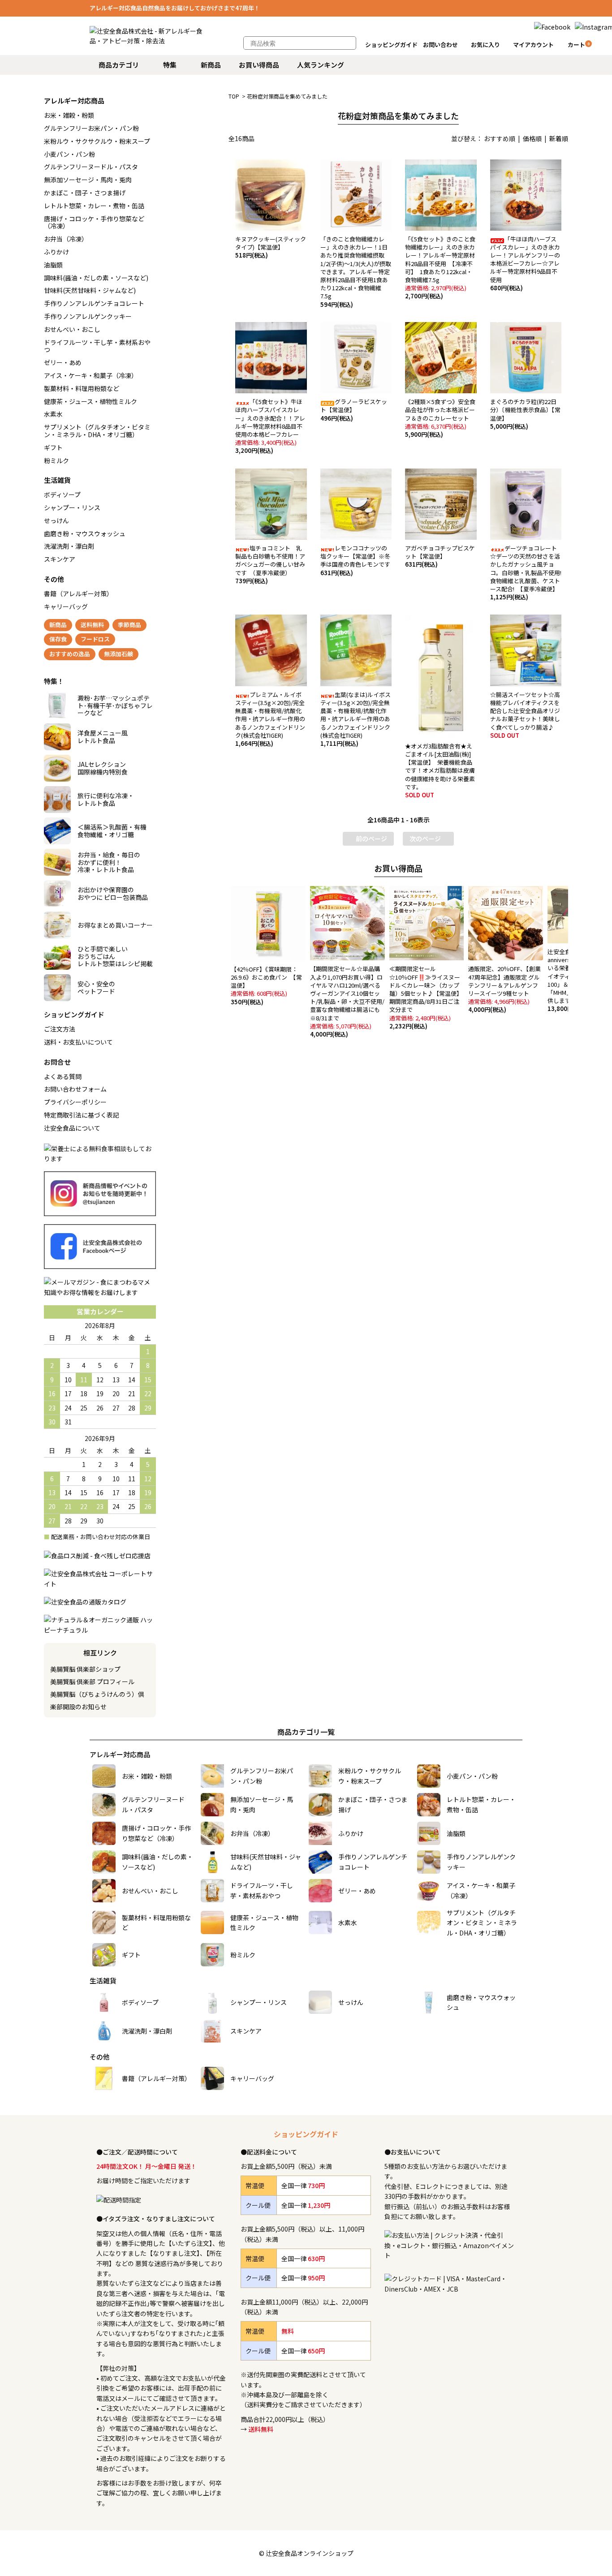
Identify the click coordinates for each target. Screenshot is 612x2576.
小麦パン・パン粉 (69, 154)
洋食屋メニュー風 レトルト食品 (103, 737)
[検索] (345, 43)
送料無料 (92, 625)
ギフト (53, 447)
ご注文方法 (60, 1029)
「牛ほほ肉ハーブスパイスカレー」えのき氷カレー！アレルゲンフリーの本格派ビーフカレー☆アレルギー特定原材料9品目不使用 (525, 263)
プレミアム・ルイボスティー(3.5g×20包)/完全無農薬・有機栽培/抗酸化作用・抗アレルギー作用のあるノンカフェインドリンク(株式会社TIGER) (270, 719)
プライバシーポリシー (75, 1102)
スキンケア (60, 559)
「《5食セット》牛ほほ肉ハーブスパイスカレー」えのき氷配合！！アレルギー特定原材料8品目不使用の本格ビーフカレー (270, 426)
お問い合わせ (440, 45)
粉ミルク (56, 460)
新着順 (559, 138)
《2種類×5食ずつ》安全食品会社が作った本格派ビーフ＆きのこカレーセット (440, 418)
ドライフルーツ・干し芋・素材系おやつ (97, 346)
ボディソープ (62, 495)
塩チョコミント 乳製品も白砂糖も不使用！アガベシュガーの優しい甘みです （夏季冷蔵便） (270, 564)
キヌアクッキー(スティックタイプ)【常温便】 (271, 247)
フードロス (95, 639)
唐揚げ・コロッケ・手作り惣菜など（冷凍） (94, 222)
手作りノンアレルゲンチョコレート (94, 303)
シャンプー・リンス (72, 507)
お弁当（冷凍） (66, 239)
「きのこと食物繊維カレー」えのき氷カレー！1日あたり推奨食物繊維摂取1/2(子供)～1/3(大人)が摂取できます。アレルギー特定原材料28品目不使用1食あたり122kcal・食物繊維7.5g (356, 272)
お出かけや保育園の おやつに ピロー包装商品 (113, 893)
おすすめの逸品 (70, 654)
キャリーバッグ (66, 606)
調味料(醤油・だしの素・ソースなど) (96, 278)
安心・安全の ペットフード (96, 987)
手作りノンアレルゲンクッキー (88, 316)
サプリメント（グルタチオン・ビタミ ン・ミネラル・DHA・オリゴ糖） (97, 431)
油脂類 (53, 265)
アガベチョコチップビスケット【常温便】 (440, 556)
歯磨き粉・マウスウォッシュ (85, 533)
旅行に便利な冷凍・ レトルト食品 (106, 799)
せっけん (56, 520)
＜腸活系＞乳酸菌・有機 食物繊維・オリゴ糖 (112, 831)
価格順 (532, 138)
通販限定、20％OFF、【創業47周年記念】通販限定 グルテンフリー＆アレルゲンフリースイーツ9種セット (504, 989)
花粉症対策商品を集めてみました (287, 96)
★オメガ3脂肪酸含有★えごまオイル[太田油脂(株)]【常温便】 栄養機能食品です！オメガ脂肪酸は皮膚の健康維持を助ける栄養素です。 (440, 770)
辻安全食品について (72, 1128)
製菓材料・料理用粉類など (82, 388)
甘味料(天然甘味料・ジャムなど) (90, 290)
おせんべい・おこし (72, 329)
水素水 (53, 414)
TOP (234, 96)
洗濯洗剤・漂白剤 (69, 546)
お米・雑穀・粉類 (69, 115)
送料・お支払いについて (78, 1042)
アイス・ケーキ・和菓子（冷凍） (91, 375)
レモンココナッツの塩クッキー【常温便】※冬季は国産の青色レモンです (355, 560)
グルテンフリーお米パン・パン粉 (91, 128)
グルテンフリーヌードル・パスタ (91, 167)
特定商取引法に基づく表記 (82, 1115)
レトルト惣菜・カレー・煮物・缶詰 (94, 206)
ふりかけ (56, 252)
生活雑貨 (57, 480)
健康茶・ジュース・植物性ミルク (91, 401)
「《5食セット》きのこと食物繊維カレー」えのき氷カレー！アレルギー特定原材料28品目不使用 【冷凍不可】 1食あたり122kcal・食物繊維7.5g (440, 267)
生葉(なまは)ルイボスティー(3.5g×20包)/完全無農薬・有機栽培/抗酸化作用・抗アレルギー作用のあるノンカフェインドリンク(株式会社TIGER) (356, 719)
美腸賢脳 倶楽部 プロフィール (92, 1681)
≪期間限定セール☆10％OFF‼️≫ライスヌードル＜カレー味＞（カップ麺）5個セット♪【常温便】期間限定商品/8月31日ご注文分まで (426, 997)
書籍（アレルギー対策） (78, 593)
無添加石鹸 (119, 654)
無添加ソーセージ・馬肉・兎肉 (88, 180)
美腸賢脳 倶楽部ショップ (85, 1669)
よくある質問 (63, 1076)
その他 (54, 579)
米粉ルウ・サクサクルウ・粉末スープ (97, 141)
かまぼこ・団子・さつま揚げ (85, 193)
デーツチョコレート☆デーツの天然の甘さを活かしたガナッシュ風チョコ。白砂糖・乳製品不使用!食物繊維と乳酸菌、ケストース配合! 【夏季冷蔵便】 (526, 572)
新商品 (211, 65)
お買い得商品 (259, 65)
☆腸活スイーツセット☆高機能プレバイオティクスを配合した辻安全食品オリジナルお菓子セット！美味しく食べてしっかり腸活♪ (525, 715)
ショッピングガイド (391, 45)
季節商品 (129, 625)
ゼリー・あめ (63, 362)
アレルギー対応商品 (74, 101)
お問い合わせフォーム (75, 1089)
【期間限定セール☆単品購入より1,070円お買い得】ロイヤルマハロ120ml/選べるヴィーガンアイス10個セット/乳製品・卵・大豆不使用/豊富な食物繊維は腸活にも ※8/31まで (348, 1001)
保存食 (58, 639)
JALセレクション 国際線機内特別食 (103, 768)
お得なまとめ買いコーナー (115, 925)
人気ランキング (321, 65)
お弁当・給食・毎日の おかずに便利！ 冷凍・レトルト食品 (109, 862)
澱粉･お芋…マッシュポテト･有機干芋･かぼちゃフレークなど (115, 705)
